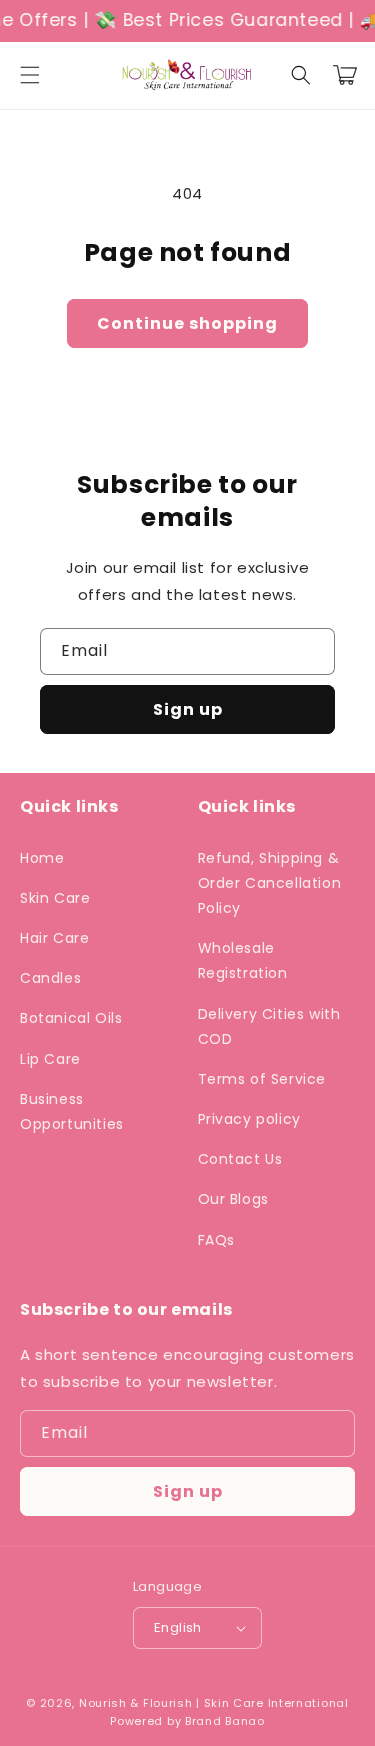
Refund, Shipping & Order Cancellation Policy (270, 883)
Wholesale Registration (243, 960)
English (178, 1627)
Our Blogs (233, 1199)
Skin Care (55, 898)
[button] (30, 75)
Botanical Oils (71, 1018)
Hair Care (54, 938)
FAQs (216, 1240)
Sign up (188, 709)
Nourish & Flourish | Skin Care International (214, 1703)
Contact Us (240, 1159)
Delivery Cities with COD (269, 1026)
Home (42, 858)
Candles (50, 978)
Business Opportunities (72, 1111)
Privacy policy (249, 1119)
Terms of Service (262, 1079)
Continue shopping (187, 323)
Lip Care (50, 1059)
